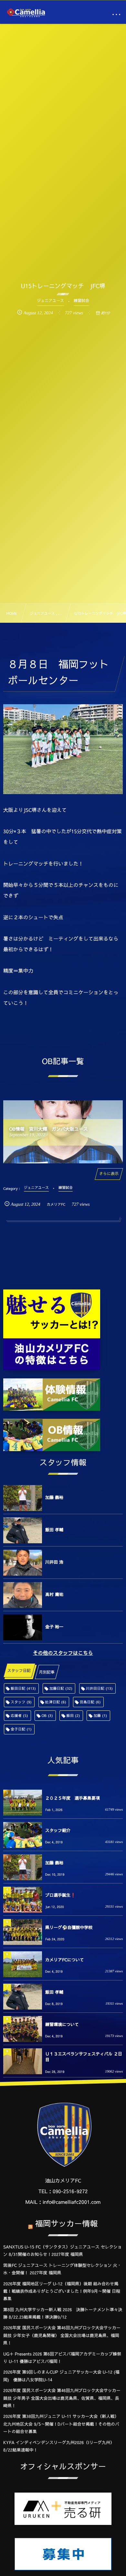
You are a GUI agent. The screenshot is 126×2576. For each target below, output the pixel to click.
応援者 (19, 1715)
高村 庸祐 (54, 1594)
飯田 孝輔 (54, 1530)
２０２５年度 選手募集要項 (73, 1798)
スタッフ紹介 (58, 1830)
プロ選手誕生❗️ (60, 1895)
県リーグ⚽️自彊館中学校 (69, 1927)
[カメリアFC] (26, 13)
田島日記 (90, 1702)
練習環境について (62, 2024)
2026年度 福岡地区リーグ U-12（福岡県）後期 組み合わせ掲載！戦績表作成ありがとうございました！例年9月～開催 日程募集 (62, 2291)
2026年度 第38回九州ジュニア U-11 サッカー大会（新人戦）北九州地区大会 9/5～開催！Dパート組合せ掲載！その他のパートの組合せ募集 (61, 2424)
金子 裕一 (54, 1627)
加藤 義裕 (54, 1497)
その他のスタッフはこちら (63, 1653)
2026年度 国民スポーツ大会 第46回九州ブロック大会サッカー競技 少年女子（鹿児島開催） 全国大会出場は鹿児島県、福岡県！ (62, 2335)
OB (47, 1715)
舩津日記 (56, 1702)
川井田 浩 (54, 1562)
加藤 (100, 1715)
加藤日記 (61, 1688)
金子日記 (21, 1729)
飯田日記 (23, 1688)
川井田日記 (99, 1688)
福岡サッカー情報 (67, 2223)
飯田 (73, 1715)
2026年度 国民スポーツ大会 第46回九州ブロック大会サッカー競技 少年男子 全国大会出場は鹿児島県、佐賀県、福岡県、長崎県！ (62, 2398)
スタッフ (21, 1702)
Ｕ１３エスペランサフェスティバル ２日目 (84, 2057)
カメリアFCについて (65, 1960)
